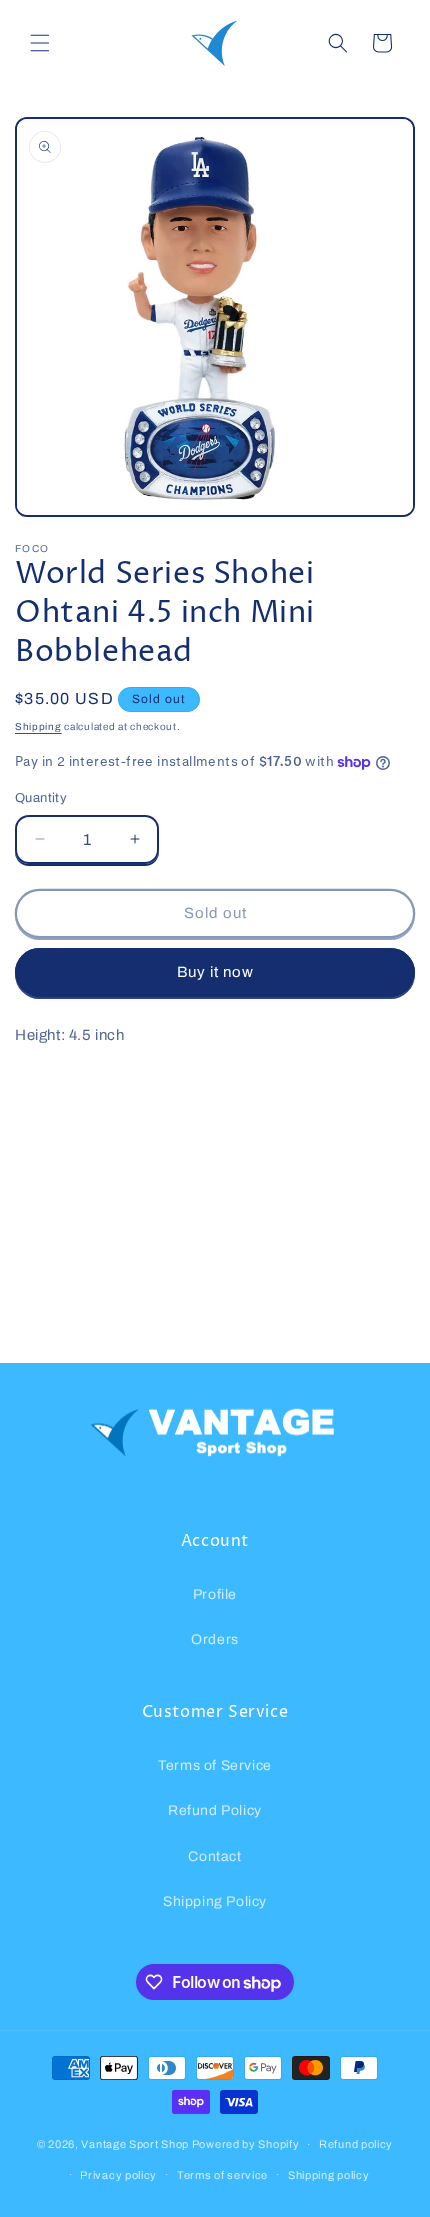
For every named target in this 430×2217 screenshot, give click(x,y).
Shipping (38, 726)
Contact (214, 1856)
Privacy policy (118, 2175)
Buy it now (215, 972)
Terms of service (222, 2175)
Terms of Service (215, 1765)
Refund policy (356, 2144)
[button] (40, 43)
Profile (215, 1594)
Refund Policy (215, 1810)
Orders (215, 1639)
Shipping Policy (215, 1901)
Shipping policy (329, 2175)
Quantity (41, 798)
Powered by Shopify (246, 2144)
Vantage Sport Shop (135, 2144)
